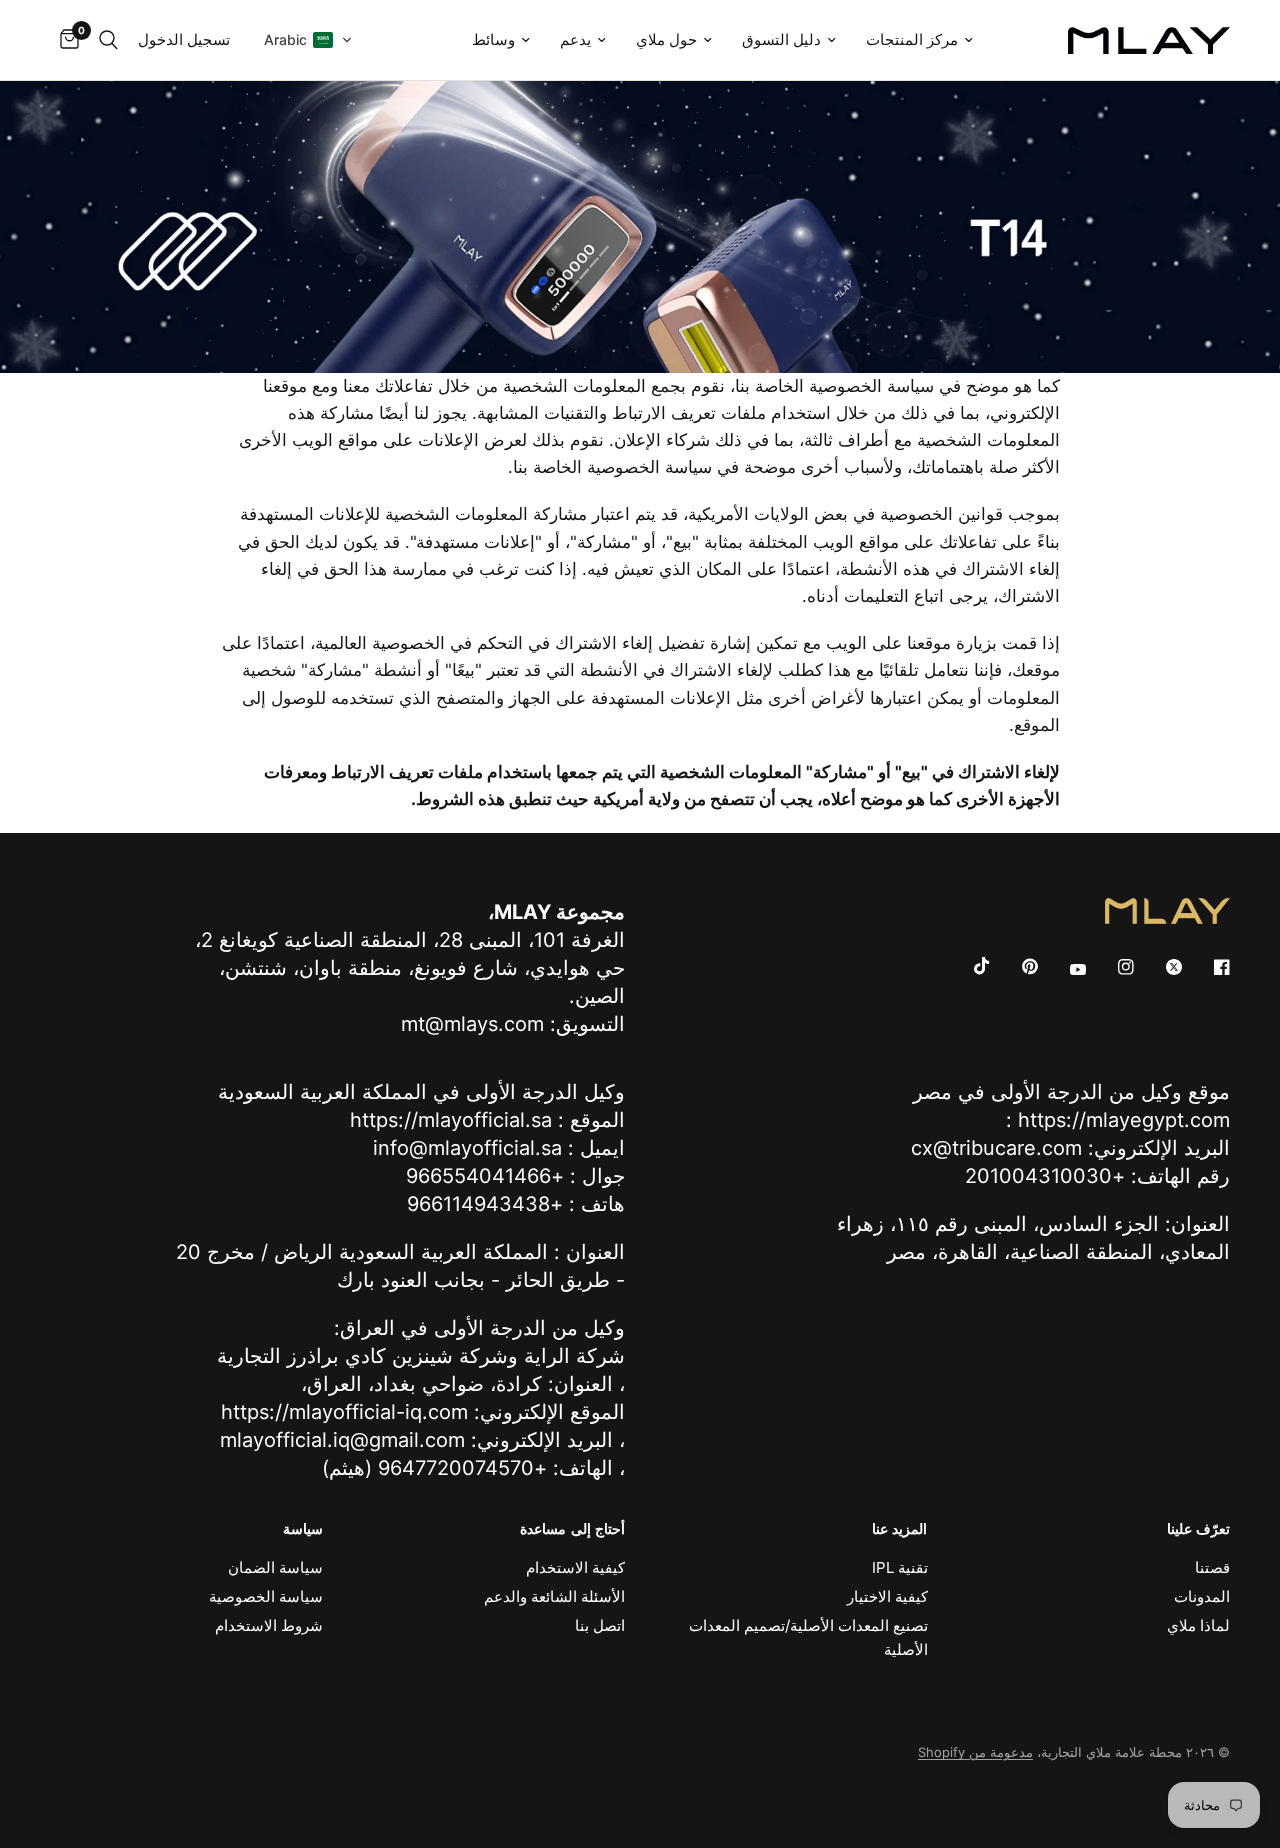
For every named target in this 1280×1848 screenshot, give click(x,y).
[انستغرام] (1112, 967)
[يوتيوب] (1064, 969)
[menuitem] (919, 40)
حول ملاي (666, 39)
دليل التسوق (781, 39)
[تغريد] (1160, 967)
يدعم (575, 39)
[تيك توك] (968, 966)
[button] (308, 40)
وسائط (493, 39)
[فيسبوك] (1208, 967)
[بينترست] (1016, 966)
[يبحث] (108, 40)
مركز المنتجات (912, 39)
